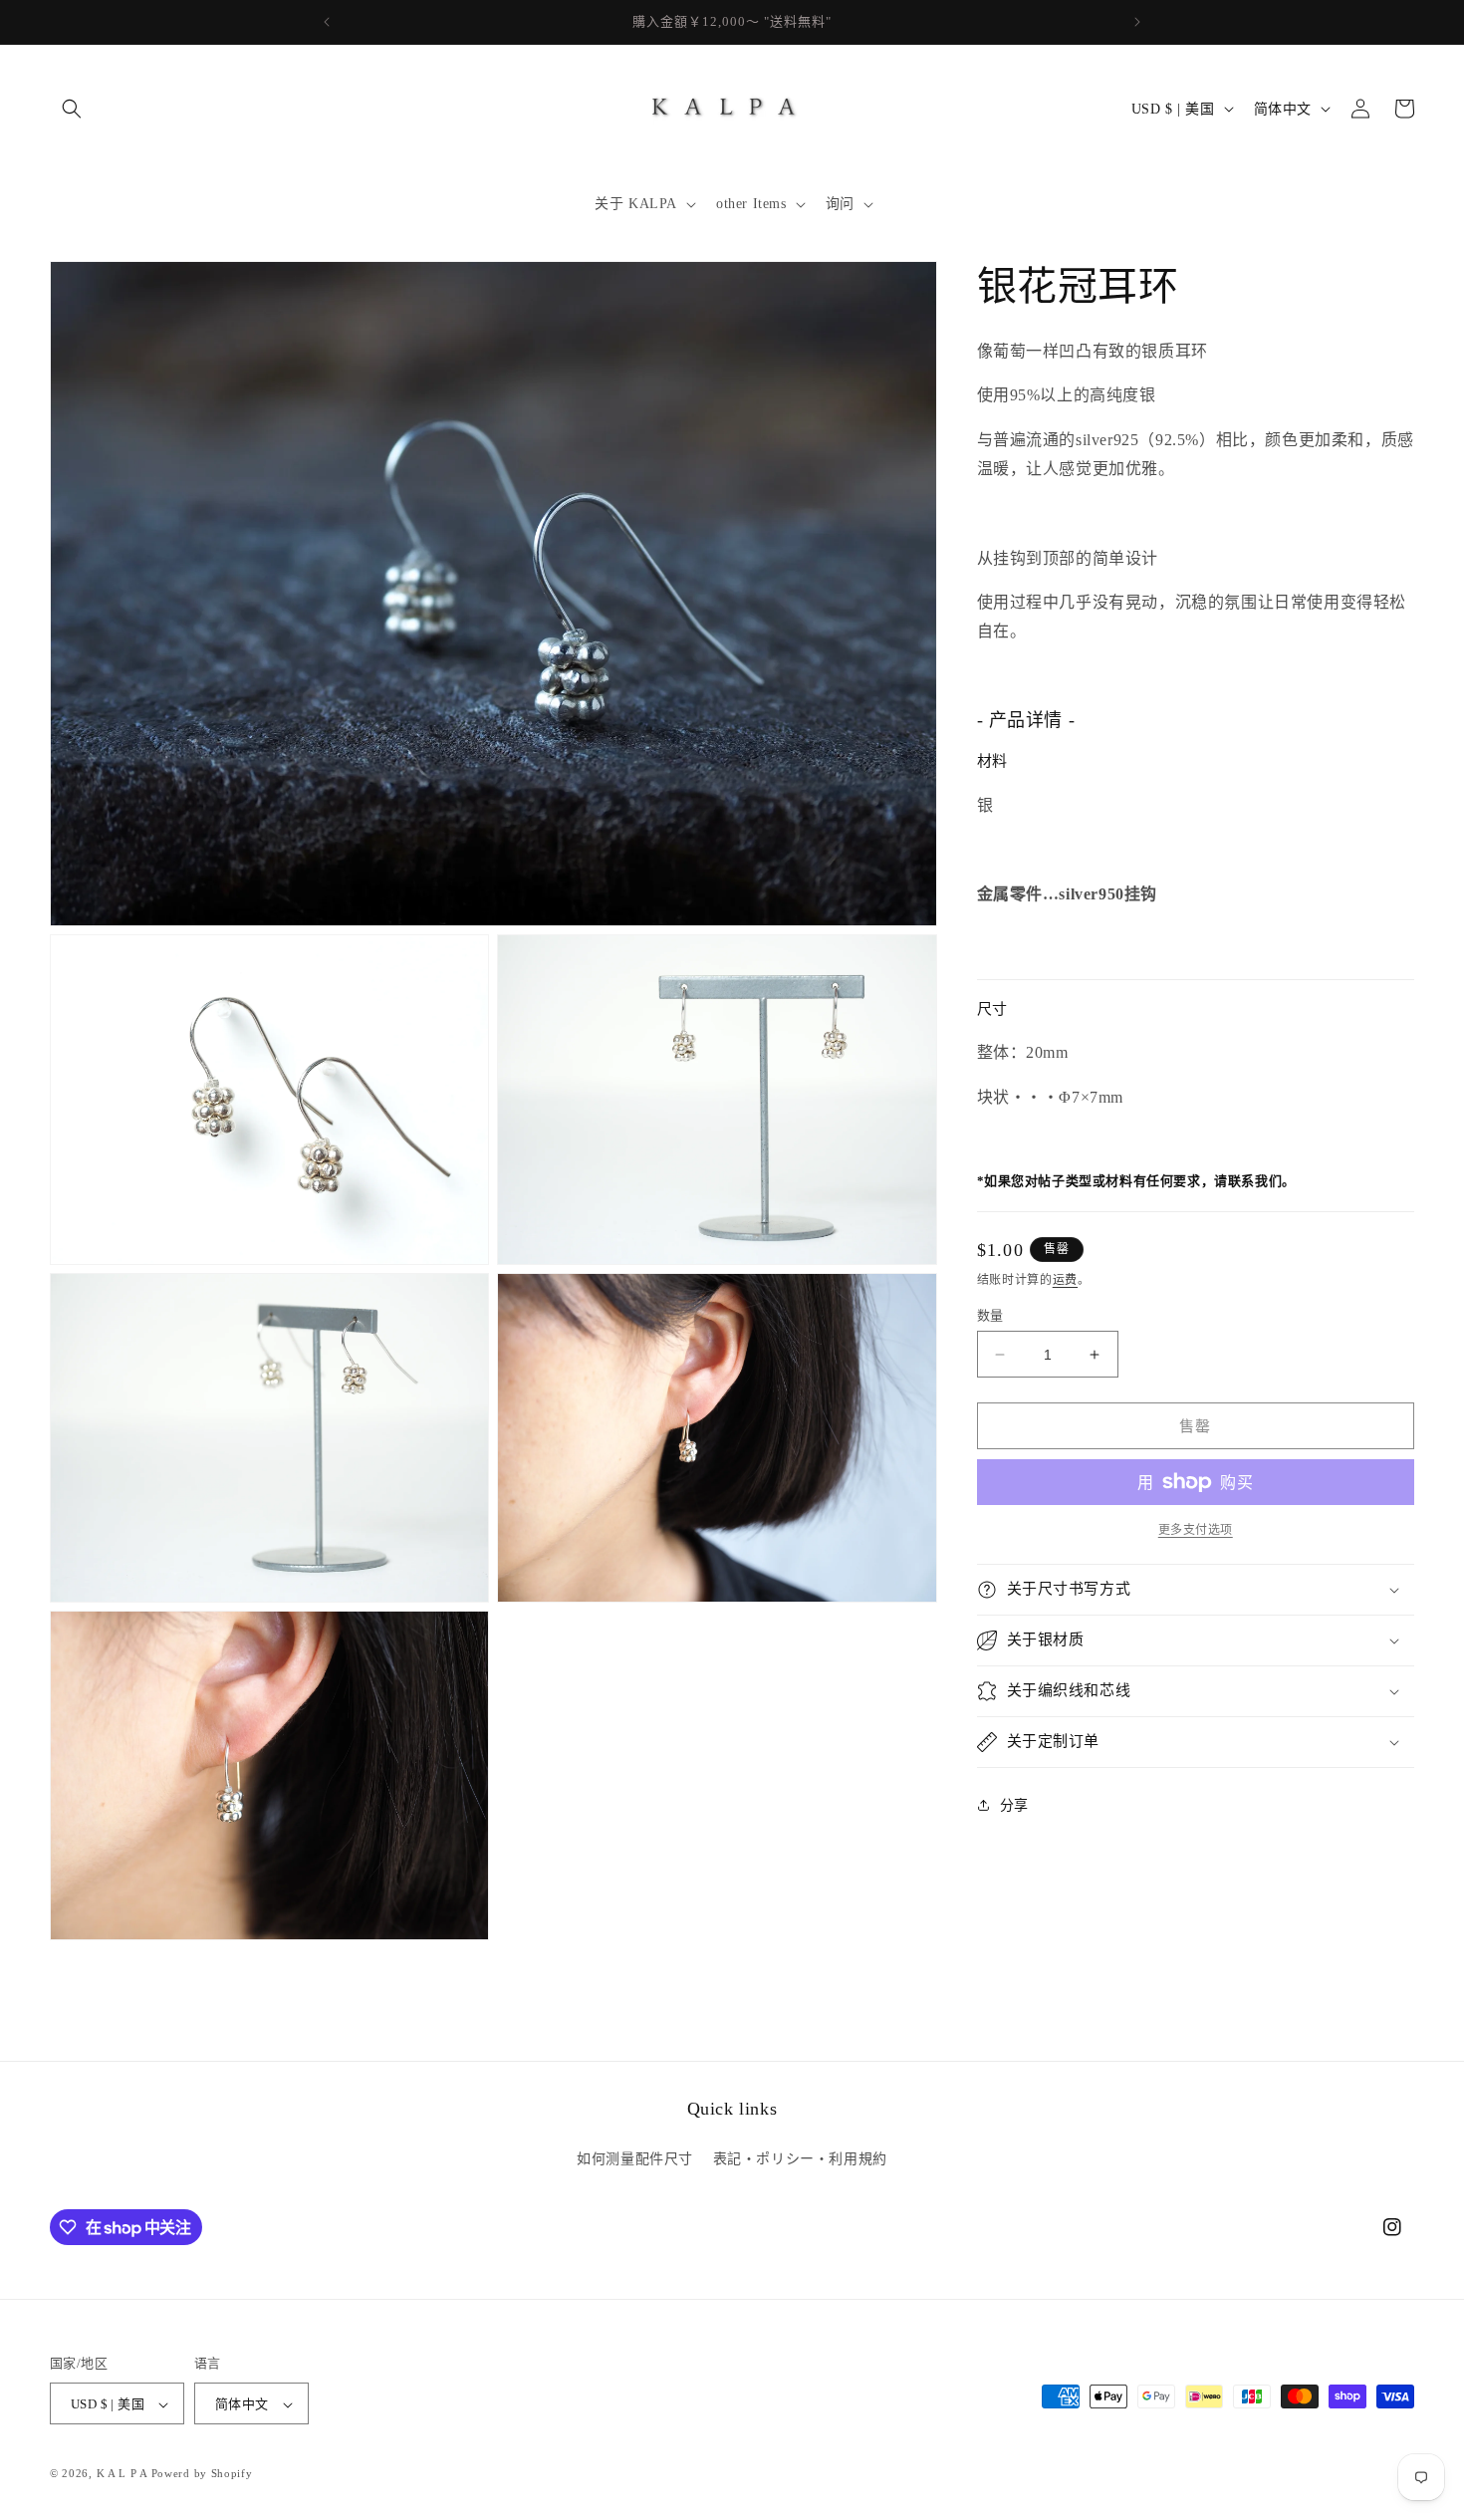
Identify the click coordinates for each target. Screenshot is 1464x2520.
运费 (1065, 1281)
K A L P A (124, 2474)
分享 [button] (1014, 1805)
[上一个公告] (327, 22)
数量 (990, 1315)
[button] (72, 109)
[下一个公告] (1137, 22)
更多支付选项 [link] (1196, 1530)
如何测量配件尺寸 (635, 2158)
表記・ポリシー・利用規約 (800, 2158)
